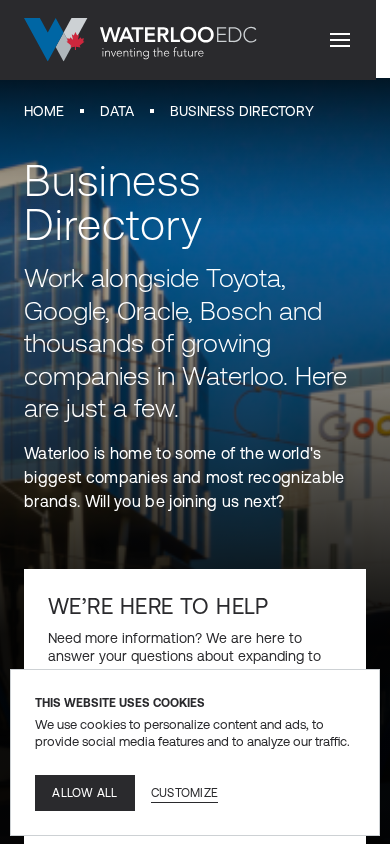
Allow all (84, 793)
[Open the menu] (340, 40)
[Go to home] (140, 40)
